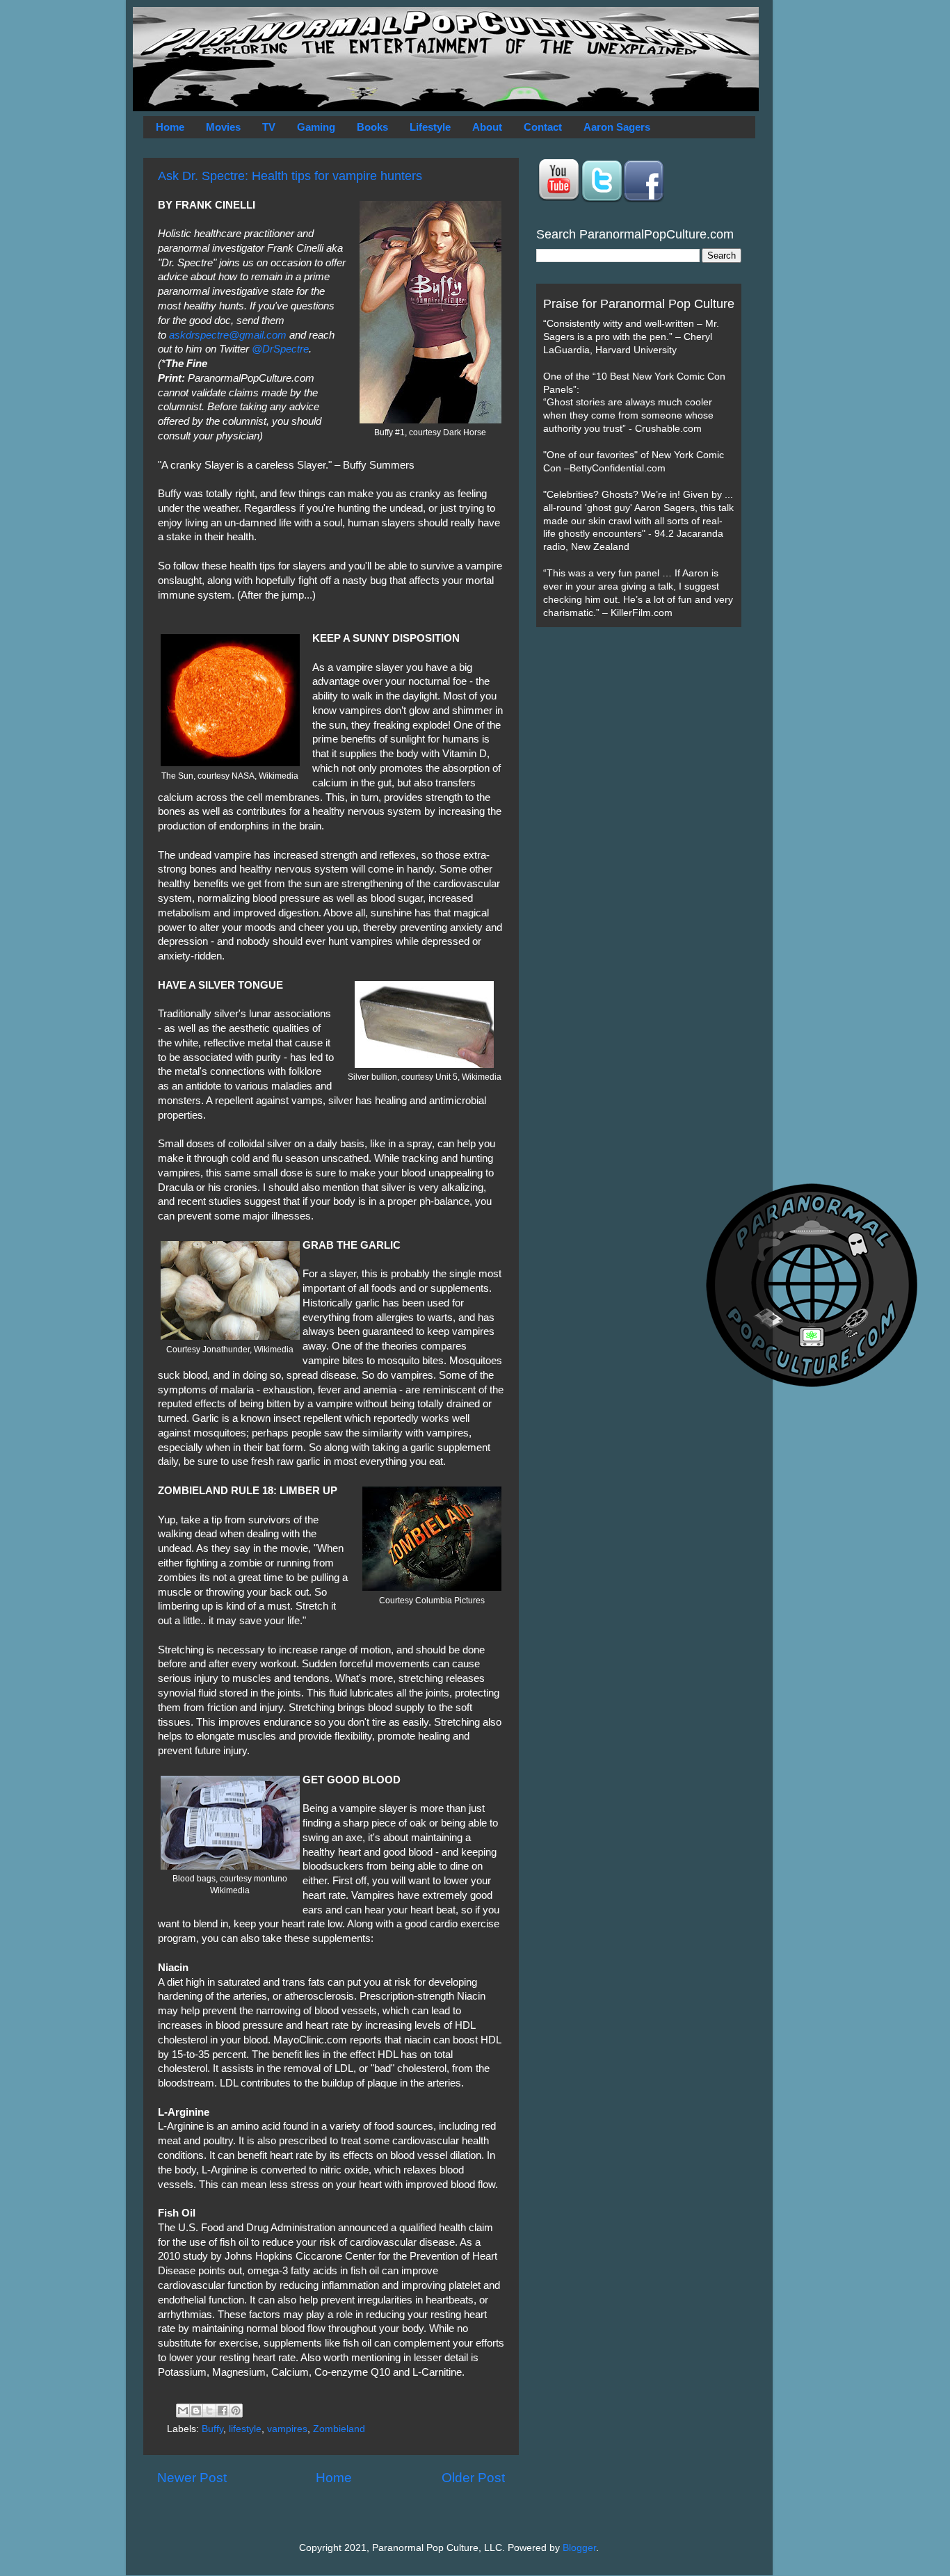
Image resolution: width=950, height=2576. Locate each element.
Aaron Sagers (617, 127)
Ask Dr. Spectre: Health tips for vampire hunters (290, 176)
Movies (223, 127)
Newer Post (192, 2478)
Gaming (316, 127)
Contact (543, 127)
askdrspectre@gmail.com (228, 335)
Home (170, 127)
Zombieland (339, 2429)
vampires (287, 2429)
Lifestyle (430, 127)
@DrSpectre (280, 349)
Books (372, 127)
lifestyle (245, 2429)
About (487, 127)
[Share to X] (209, 2411)
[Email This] (183, 2411)
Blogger (579, 2548)
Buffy (212, 2429)
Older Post (473, 2478)
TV (269, 127)
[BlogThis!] (196, 2411)
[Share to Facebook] (223, 2411)
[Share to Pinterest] (236, 2411)
